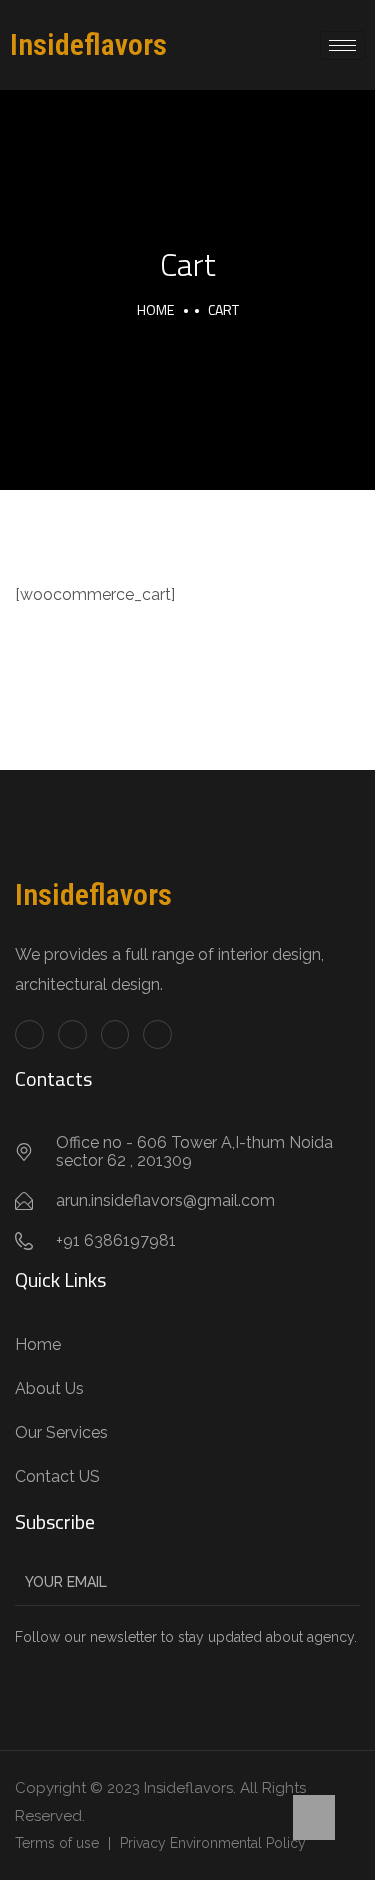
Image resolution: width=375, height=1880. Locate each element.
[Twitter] (72, 1034)
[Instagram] (157, 1034)
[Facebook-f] (29, 1034)
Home (155, 309)
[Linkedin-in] (115, 1034)
